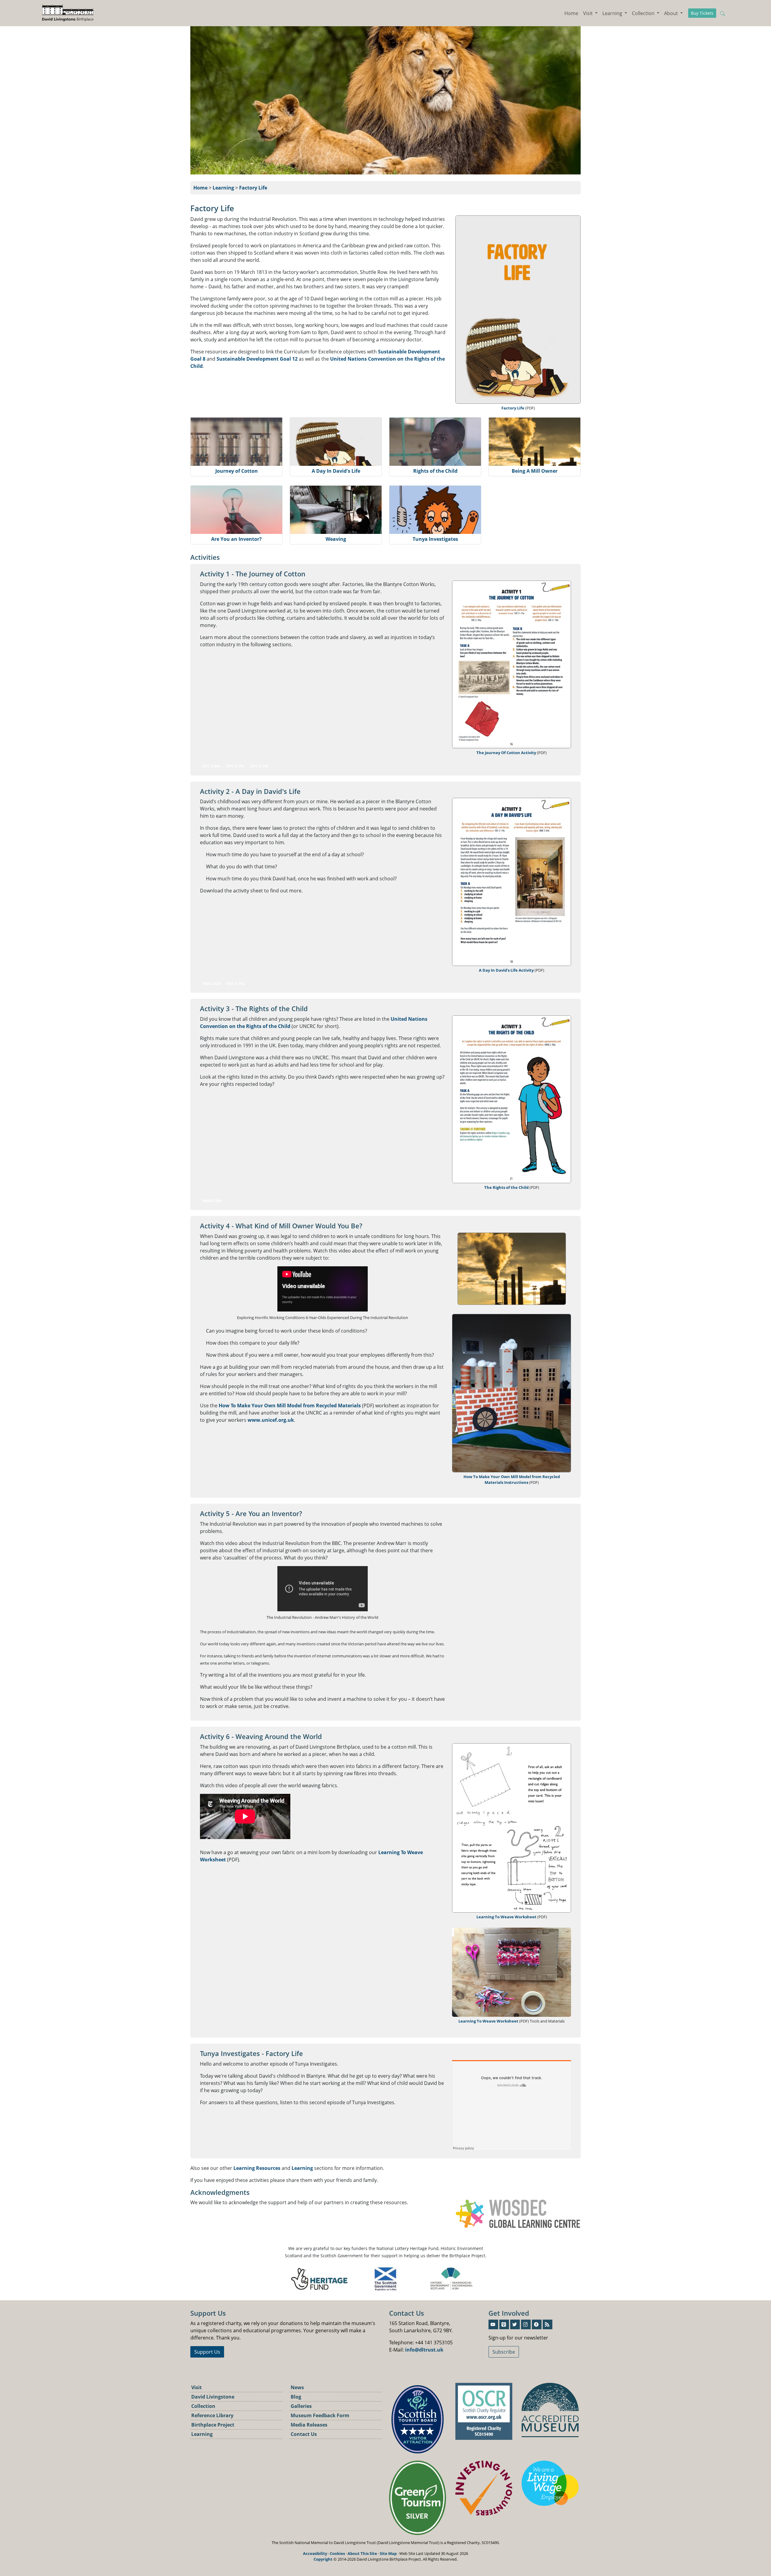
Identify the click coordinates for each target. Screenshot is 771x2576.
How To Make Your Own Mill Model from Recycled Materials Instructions (512, 1479)
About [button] (672, 13)
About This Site (362, 2553)
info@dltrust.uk (424, 2350)
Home (571, 13)
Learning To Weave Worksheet (506, 1917)
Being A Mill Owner (535, 471)
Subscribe (504, 2352)
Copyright (323, 2559)
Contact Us (304, 2434)
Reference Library (212, 2415)
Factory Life (253, 188)
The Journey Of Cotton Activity (506, 753)
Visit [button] (588, 13)
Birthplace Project (213, 2425)
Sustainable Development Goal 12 (257, 359)
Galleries (301, 2406)
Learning (223, 188)
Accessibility (315, 2553)
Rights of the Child (435, 471)
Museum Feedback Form (320, 2415)
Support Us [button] (207, 2352)
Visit (197, 2387)
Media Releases (309, 2425)
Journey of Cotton (237, 471)
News (297, 2387)
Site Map (388, 2553)
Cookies (337, 2553)
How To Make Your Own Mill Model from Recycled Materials (290, 1406)
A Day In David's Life (336, 471)
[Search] (723, 13)
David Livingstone (213, 2397)
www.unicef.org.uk (271, 1420)
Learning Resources (257, 2168)
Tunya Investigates (435, 539)
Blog (296, 2397)
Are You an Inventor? (236, 539)
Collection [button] (644, 13)
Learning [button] (613, 13)
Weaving (336, 539)
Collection (203, 2406)
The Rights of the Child (506, 1187)
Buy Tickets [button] (702, 13)
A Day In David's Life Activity (506, 970)
